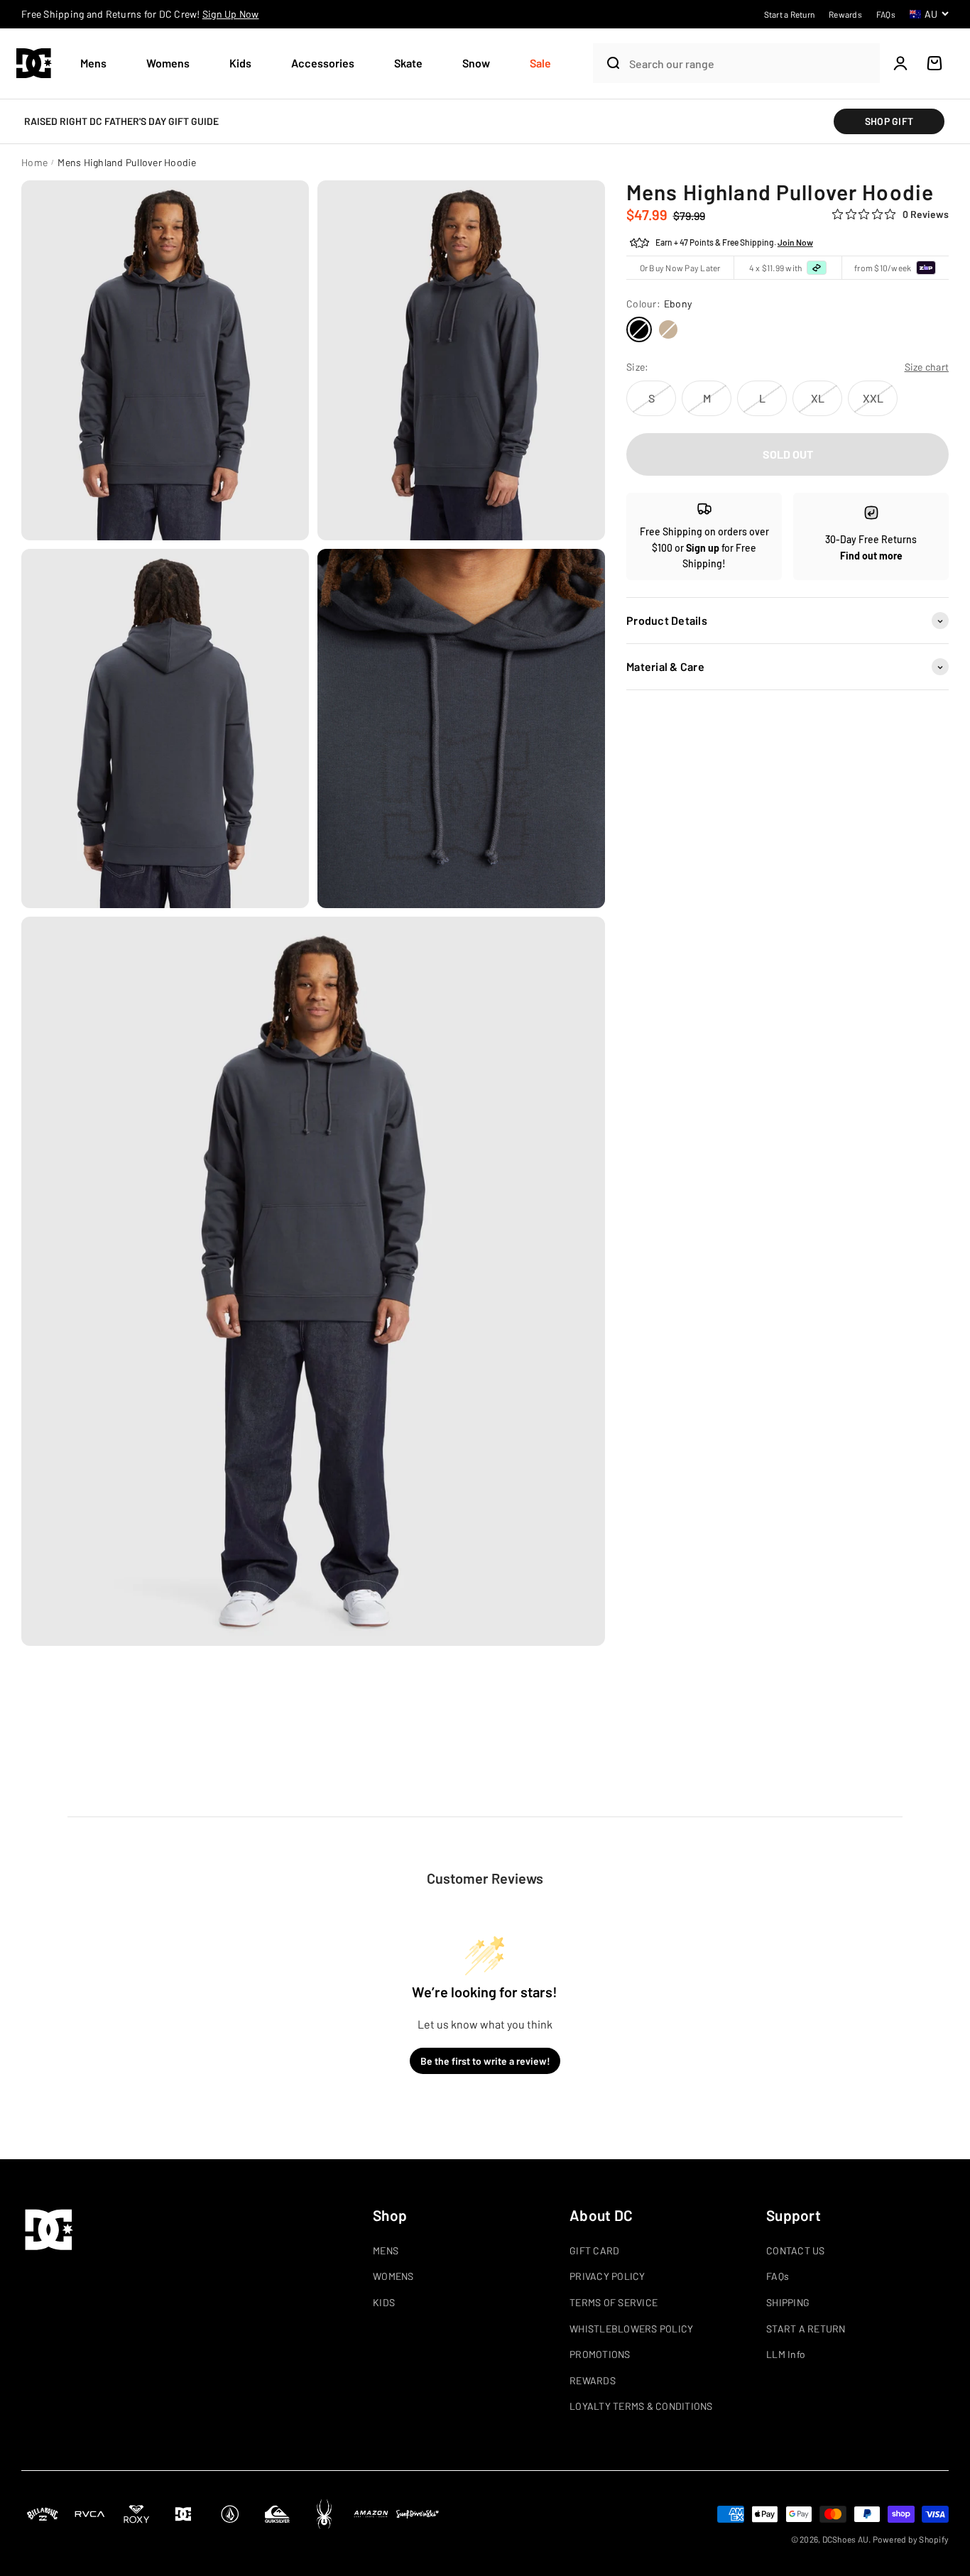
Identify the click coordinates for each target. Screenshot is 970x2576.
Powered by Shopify (911, 2539)
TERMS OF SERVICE (614, 2302)
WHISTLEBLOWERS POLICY (631, 2329)
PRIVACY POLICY (607, 2276)
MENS (386, 2250)
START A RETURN (806, 2329)
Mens (93, 63)
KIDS (384, 2302)
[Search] (607, 63)
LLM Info (786, 2354)
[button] (99, 64)
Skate (408, 63)
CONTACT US (796, 2250)
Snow (476, 63)
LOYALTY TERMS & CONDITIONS (641, 2406)
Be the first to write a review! (485, 2061)
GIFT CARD (594, 2250)
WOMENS (393, 2276)
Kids (240, 63)
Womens (168, 63)
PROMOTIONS (600, 2354)
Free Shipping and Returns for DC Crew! (140, 14)
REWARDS (593, 2380)
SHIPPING (788, 2302)
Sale (540, 63)
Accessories (323, 63)
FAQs (778, 2276)
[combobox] (751, 64)
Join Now (795, 243)
